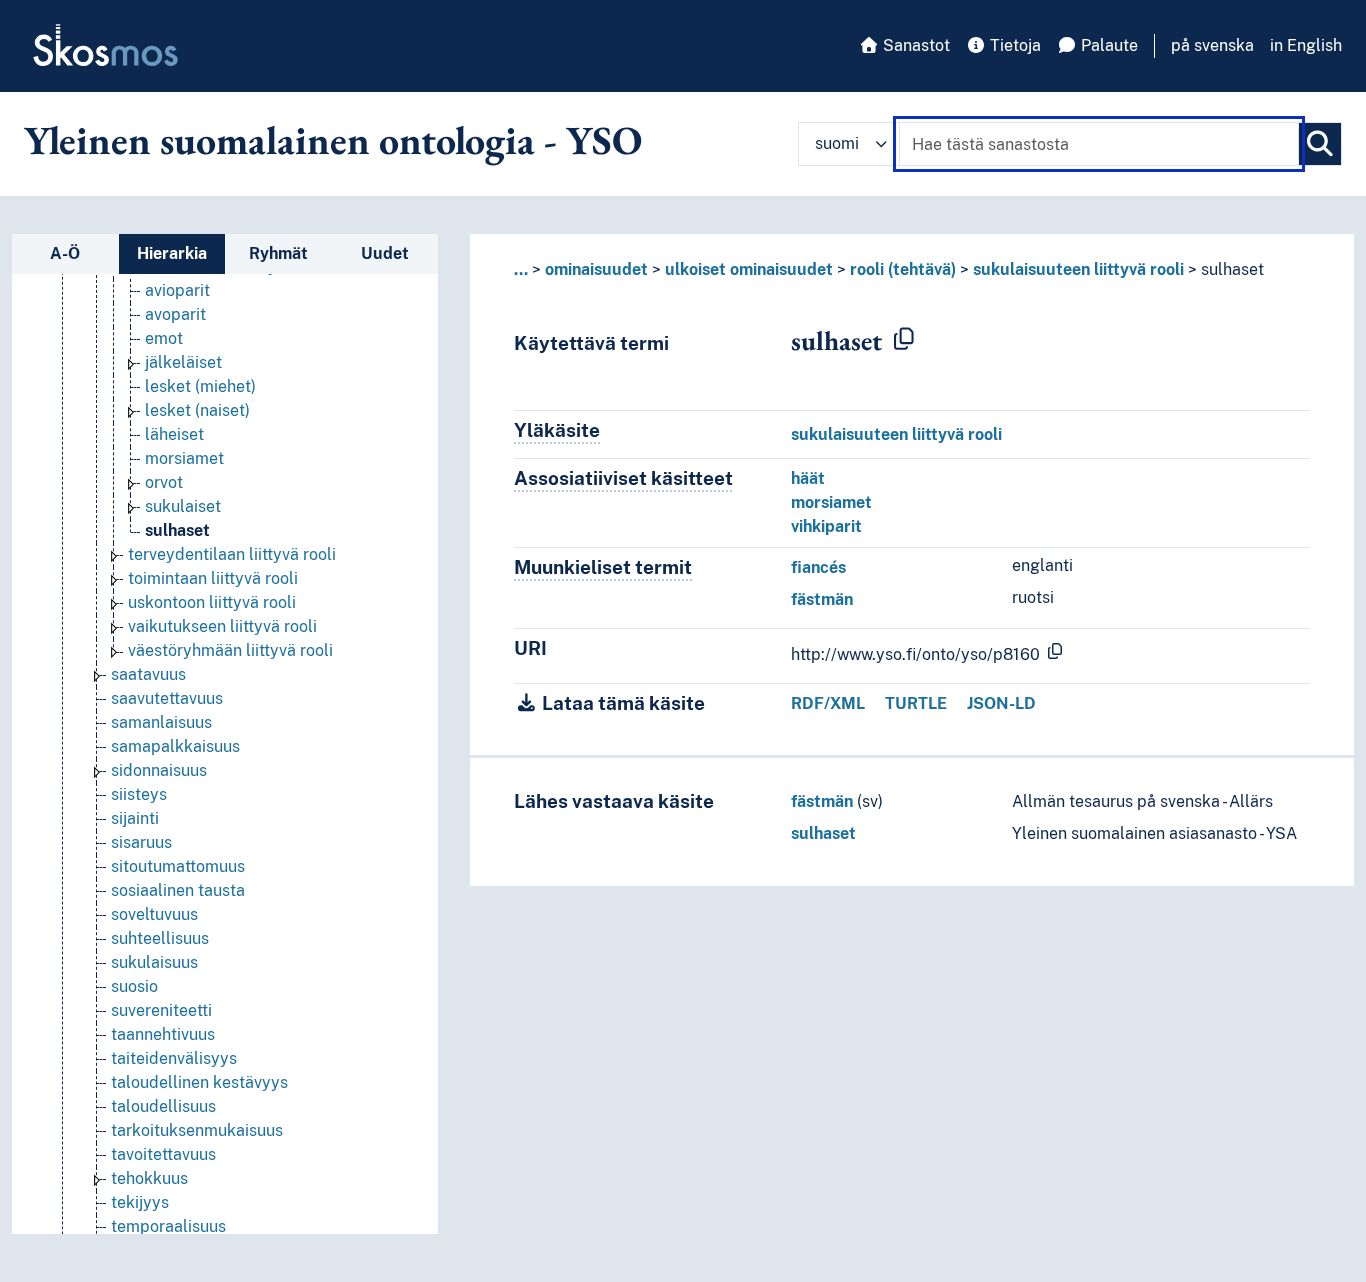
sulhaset (823, 833)
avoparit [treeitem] (175, 314)
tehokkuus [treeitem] (149, 1178)
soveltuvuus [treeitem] (154, 914)
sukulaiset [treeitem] (183, 506)
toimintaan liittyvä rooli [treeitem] (213, 578)
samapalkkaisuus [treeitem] (175, 746)
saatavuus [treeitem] (148, 674)
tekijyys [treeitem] (140, 1202)
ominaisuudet (596, 269)
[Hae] (1320, 144)
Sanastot (914, 45)
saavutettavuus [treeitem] (167, 698)
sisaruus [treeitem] (141, 842)
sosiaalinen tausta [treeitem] (178, 890)
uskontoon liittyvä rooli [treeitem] (212, 602)
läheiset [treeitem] (174, 434)
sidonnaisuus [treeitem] (159, 770)
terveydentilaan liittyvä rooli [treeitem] (232, 554)
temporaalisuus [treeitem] (168, 1226)
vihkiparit (826, 526)
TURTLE (916, 703)
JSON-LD (1001, 703)
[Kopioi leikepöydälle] (904, 340)
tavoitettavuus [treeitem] (163, 1154)
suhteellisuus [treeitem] (160, 938)
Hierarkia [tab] (172, 253)
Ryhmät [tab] (278, 253)
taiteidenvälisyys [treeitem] (174, 1058)
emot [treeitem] (164, 338)
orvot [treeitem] (164, 482)
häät (808, 478)
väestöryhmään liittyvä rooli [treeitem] (230, 650)
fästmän (822, 599)
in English (1306, 45)
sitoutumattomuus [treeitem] (178, 866)
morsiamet (831, 502)
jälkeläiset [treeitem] (183, 362)
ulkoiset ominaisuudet (749, 269)
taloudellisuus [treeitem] (163, 1106)
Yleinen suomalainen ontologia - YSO (333, 140)
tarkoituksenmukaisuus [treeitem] (197, 1130)
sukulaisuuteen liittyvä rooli (1078, 269)
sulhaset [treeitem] (177, 530)
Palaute (1107, 45)
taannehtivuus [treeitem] (163, 1034)
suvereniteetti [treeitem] (161, 1010)
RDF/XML (828, 703)
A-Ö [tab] (65, 253)
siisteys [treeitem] (139, 794)
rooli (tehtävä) (903, 269)
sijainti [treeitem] (135, 818)
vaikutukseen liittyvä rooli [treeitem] (222, 626)
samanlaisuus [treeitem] (161, 722)
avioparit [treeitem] (177, 290)
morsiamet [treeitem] (184, 458)
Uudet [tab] (385, 253)
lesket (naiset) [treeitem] (197, 410)
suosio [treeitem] (134, 986)
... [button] (521, 269)
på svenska (1212, 45)
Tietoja (1013, 45)
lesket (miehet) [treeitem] (200, 386)
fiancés (818, 567)
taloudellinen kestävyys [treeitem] (199, 1082)
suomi (837, 143)
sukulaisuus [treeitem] (154, 962)
